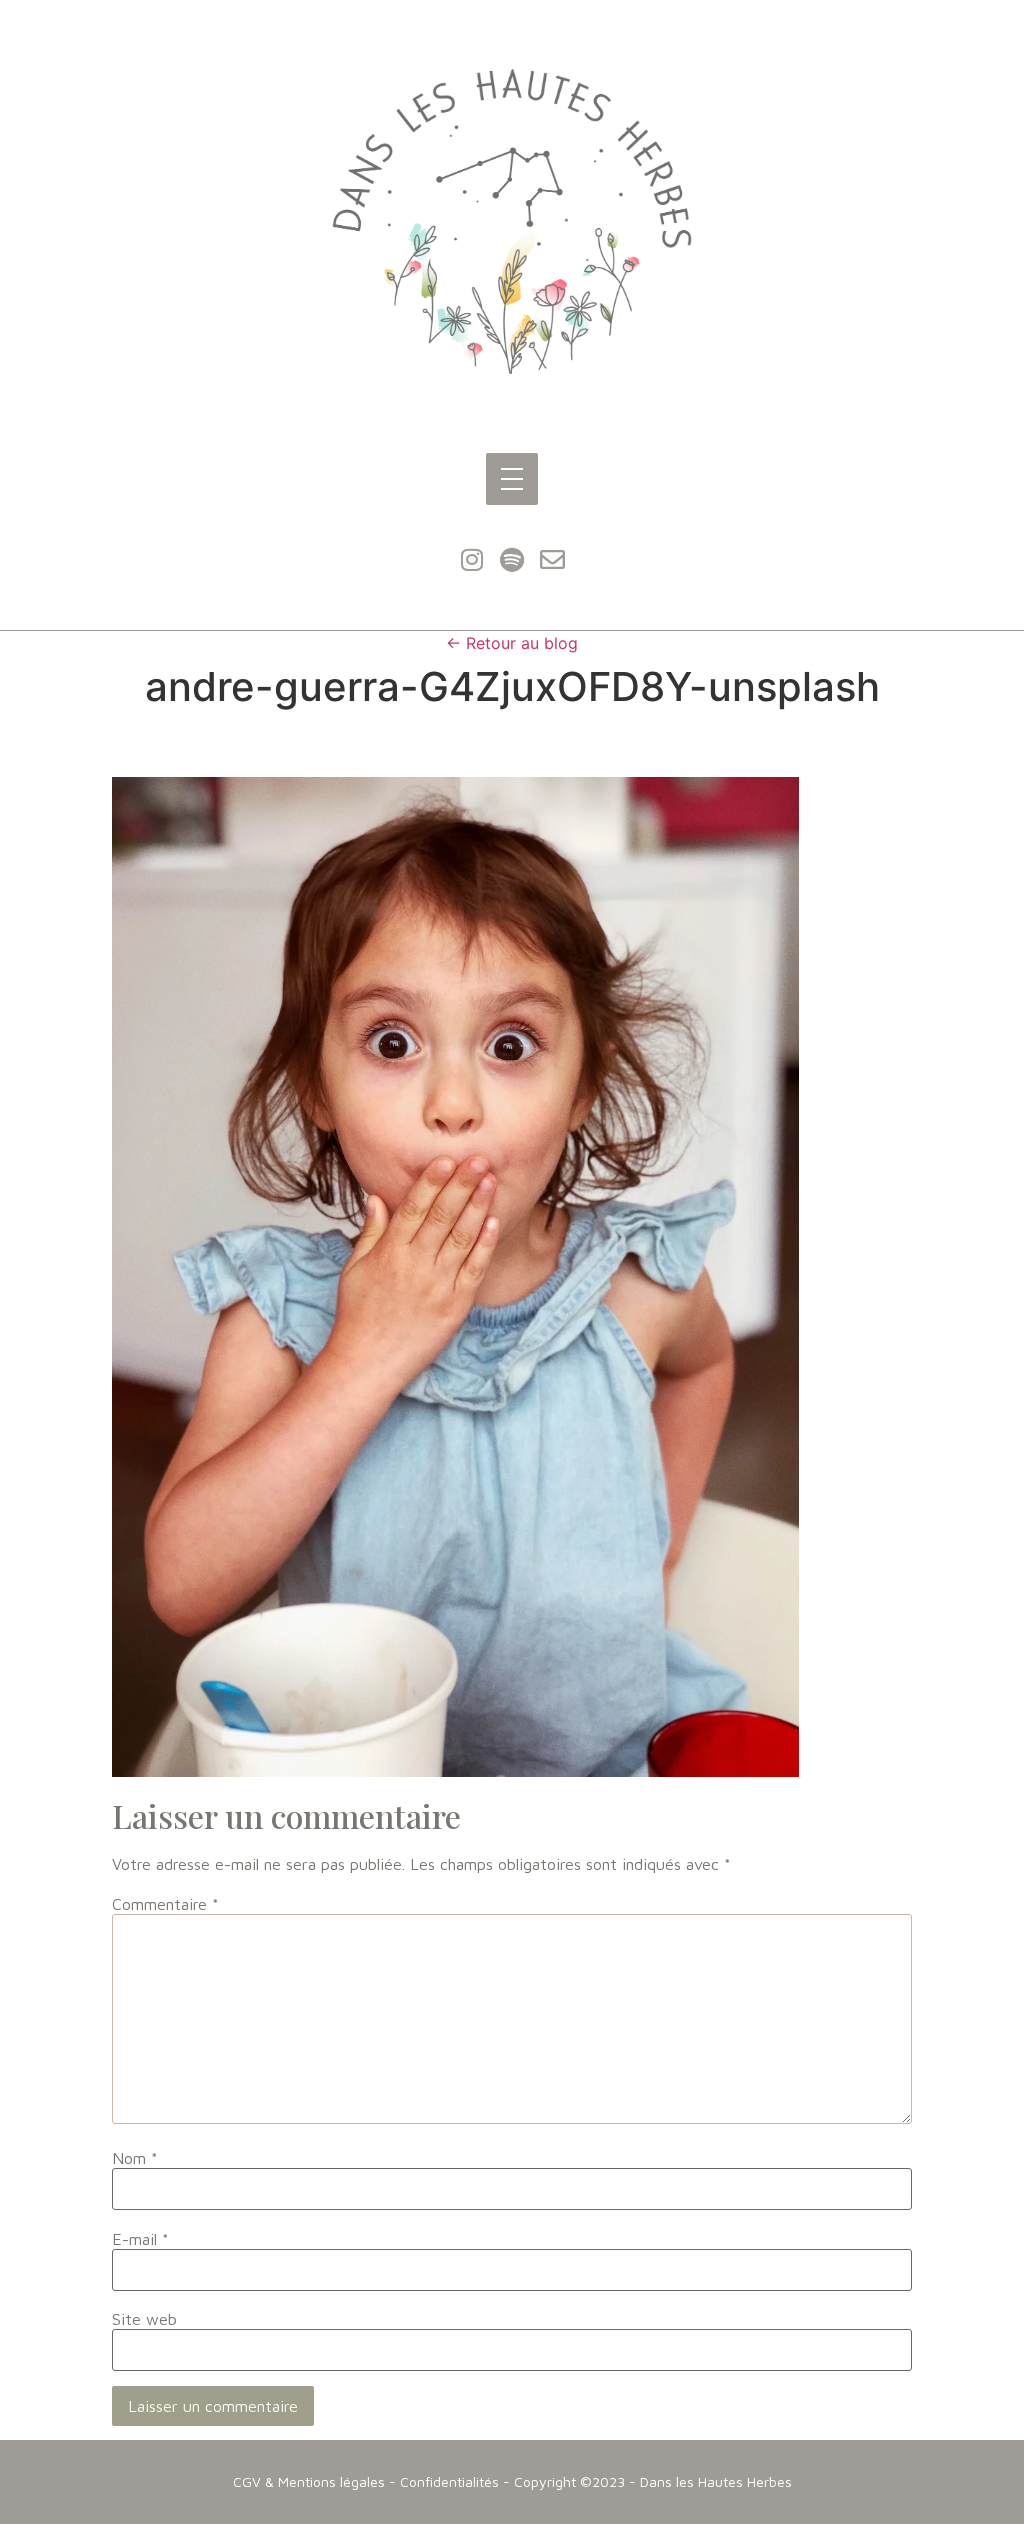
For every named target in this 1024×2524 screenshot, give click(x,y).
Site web (144, 2319)
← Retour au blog (512, 643)
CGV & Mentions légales (309, 2481)
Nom (135, 2158)
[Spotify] (512, 560)
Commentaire (165, 1904)
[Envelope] (552, 560)
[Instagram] (472, 560)
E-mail (140, 2239)
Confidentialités (449, 2481)
